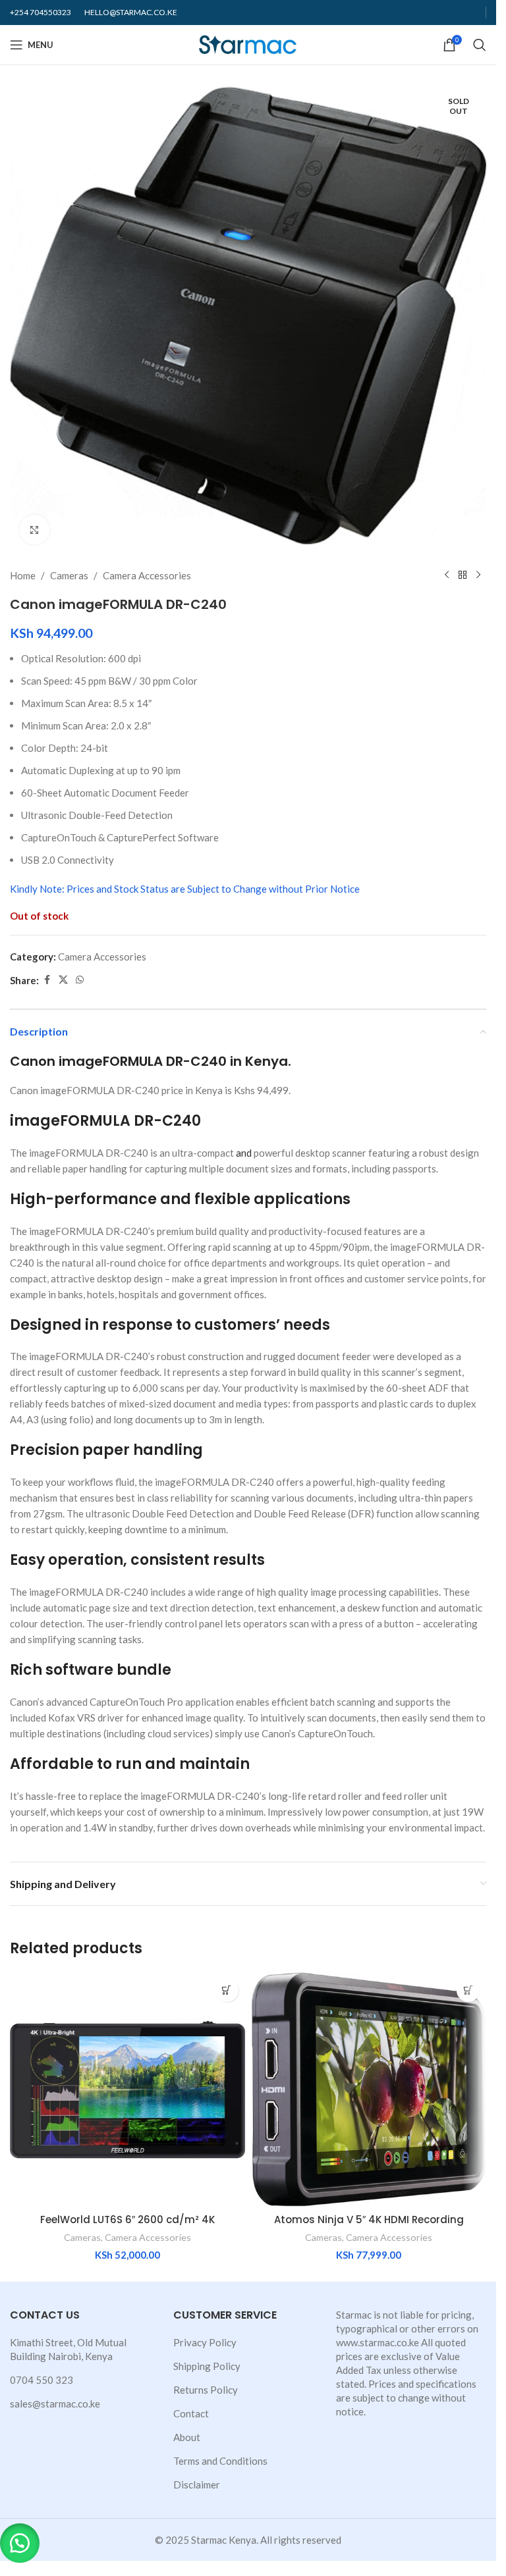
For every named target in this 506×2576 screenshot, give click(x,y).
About (187, 2437)
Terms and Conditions (220, 2461)
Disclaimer (197, 2484)
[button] (20, 2543)
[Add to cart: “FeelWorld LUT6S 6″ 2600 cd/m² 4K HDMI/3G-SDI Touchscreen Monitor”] (227, 1990)
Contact (191, 2413)
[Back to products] (463, 575)
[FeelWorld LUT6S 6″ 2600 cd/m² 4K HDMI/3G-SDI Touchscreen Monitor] (127, 2090)
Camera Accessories (147, 575)
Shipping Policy (207, 2366)
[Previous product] (447, 575)
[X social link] (63, 980)
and (244, 1153)
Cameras (69, 575)
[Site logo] (248, 43)
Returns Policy (206, 2390)
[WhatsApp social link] (80, 980)
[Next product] (478, 575)
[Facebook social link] (47, 980)
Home (23, 575)
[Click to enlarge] (35, 530)
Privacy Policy (205, 2342)
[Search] (480, 45)
